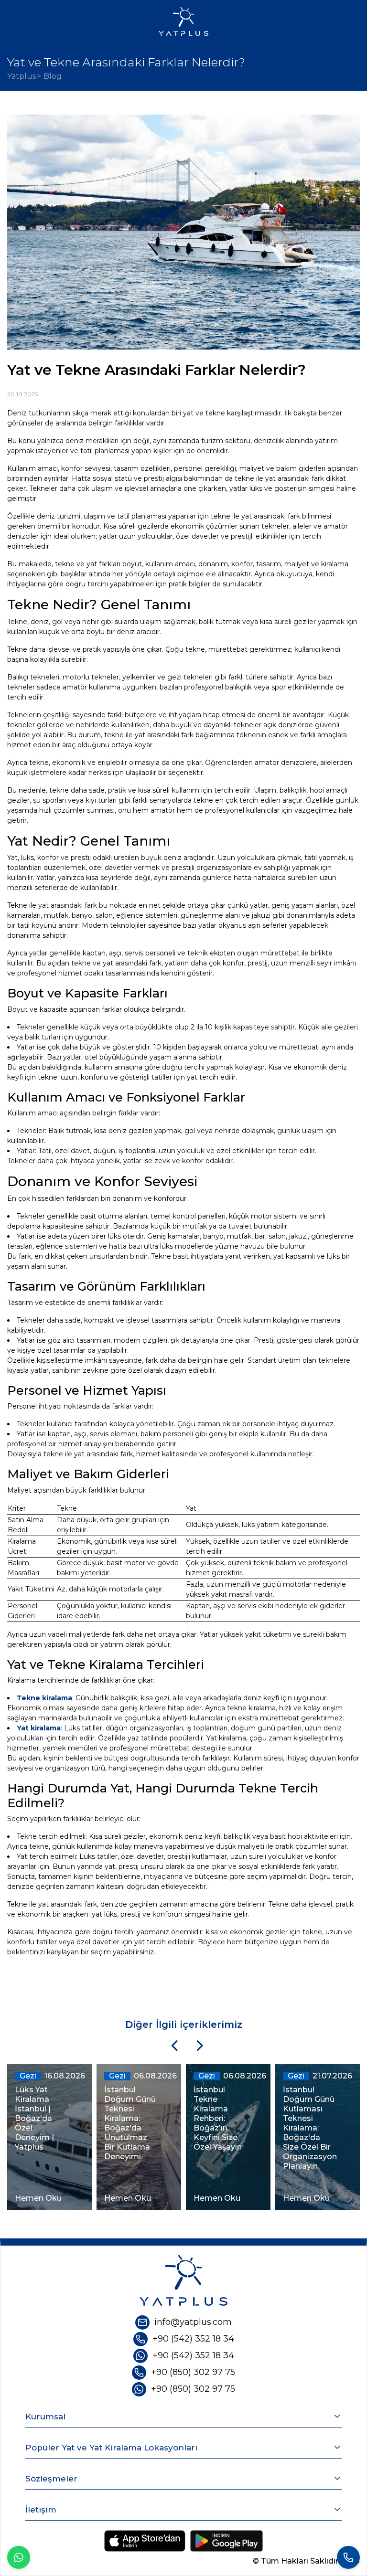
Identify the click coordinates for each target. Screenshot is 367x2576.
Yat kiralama (39, 1728)
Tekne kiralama (44, 1698)
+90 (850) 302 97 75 (193, 2372)
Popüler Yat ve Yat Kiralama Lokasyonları (111, 2448)
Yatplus (22, 76)
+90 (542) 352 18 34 (193, 2339)
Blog (53, 76)
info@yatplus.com (193, 2322)
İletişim (41, 2510)
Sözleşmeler (51, 2479)
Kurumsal (45, 2417)
